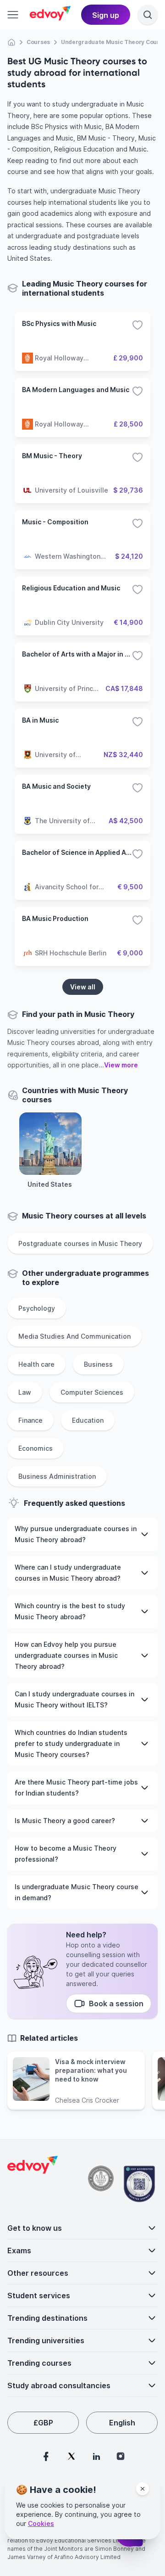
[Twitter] (71, 2456)
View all (83, 987)
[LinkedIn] (96, 2456)
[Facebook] (46, 2456)
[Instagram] (121, 2456)
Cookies (41, 2523)
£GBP (43, 2423)
